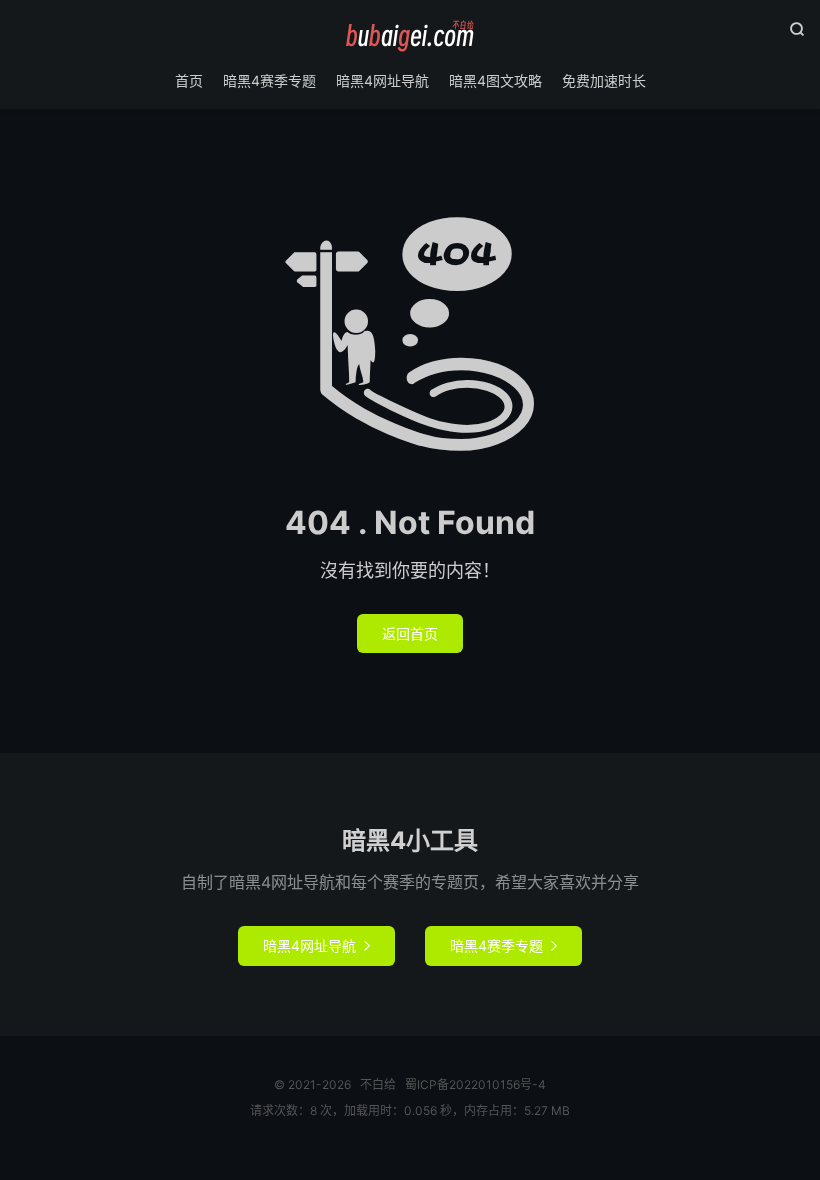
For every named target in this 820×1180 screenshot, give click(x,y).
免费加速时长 (604, 80)
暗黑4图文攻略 (495, 80)
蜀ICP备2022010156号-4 (475, 1084)
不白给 (410, 36)
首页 (189, 80)
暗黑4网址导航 (382, 80)
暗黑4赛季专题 (269, 80)
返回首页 (410, 633)
